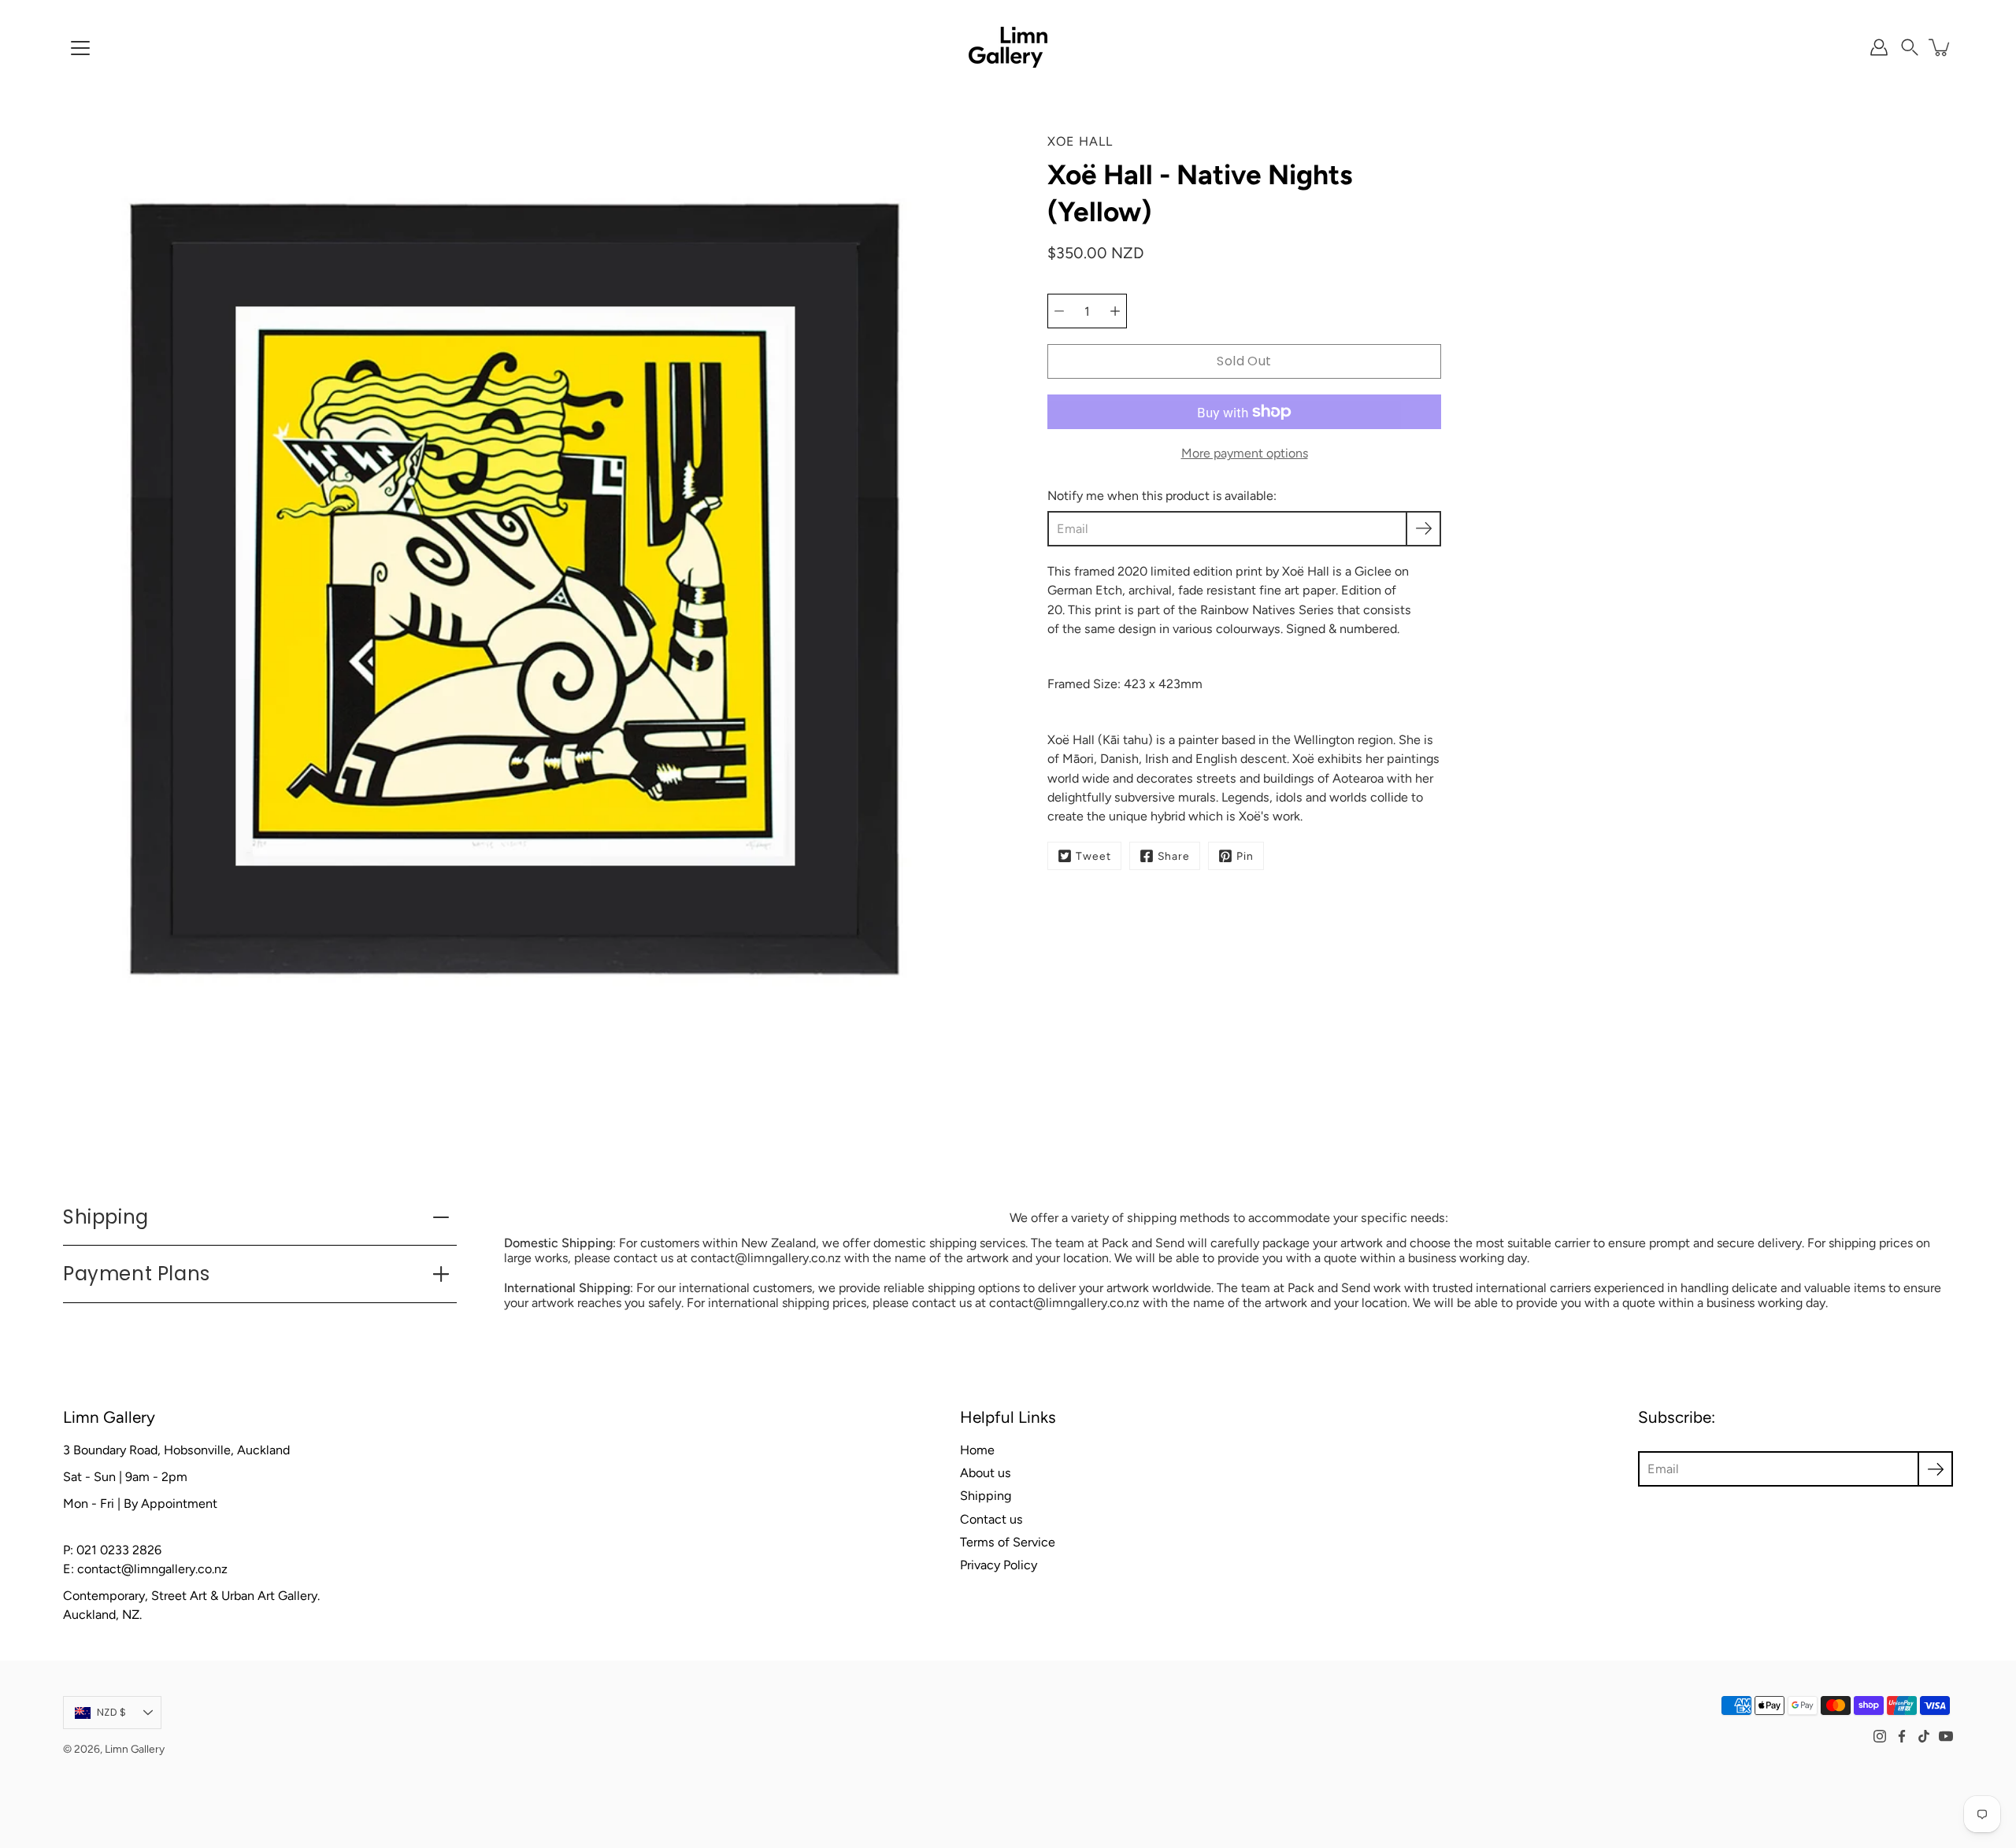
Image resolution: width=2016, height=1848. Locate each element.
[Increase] (1115, 311)
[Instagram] (1880, 1736)
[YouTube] (1946, 1736)
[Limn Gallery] (1008, 47)
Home (977, 1450)
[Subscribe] (1423, 529)
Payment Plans (137, 1274)
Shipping (106, 1217)
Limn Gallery (135, 1749)
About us (986, 1473)
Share (1174, 856)
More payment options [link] (1245, 453)
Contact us (991, 1519)
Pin (1245, 856)
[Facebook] (1902, 1736)
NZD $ (111, 1712)
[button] (1910, 47)
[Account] (1879, 47)
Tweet (1093, 856)
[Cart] (1940, 47)
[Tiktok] (1924, 1736)
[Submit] (1935, 1469)
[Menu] (80, 48)
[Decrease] (1059, 311)
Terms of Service (1008, 1542)
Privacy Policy (999, 1565)
